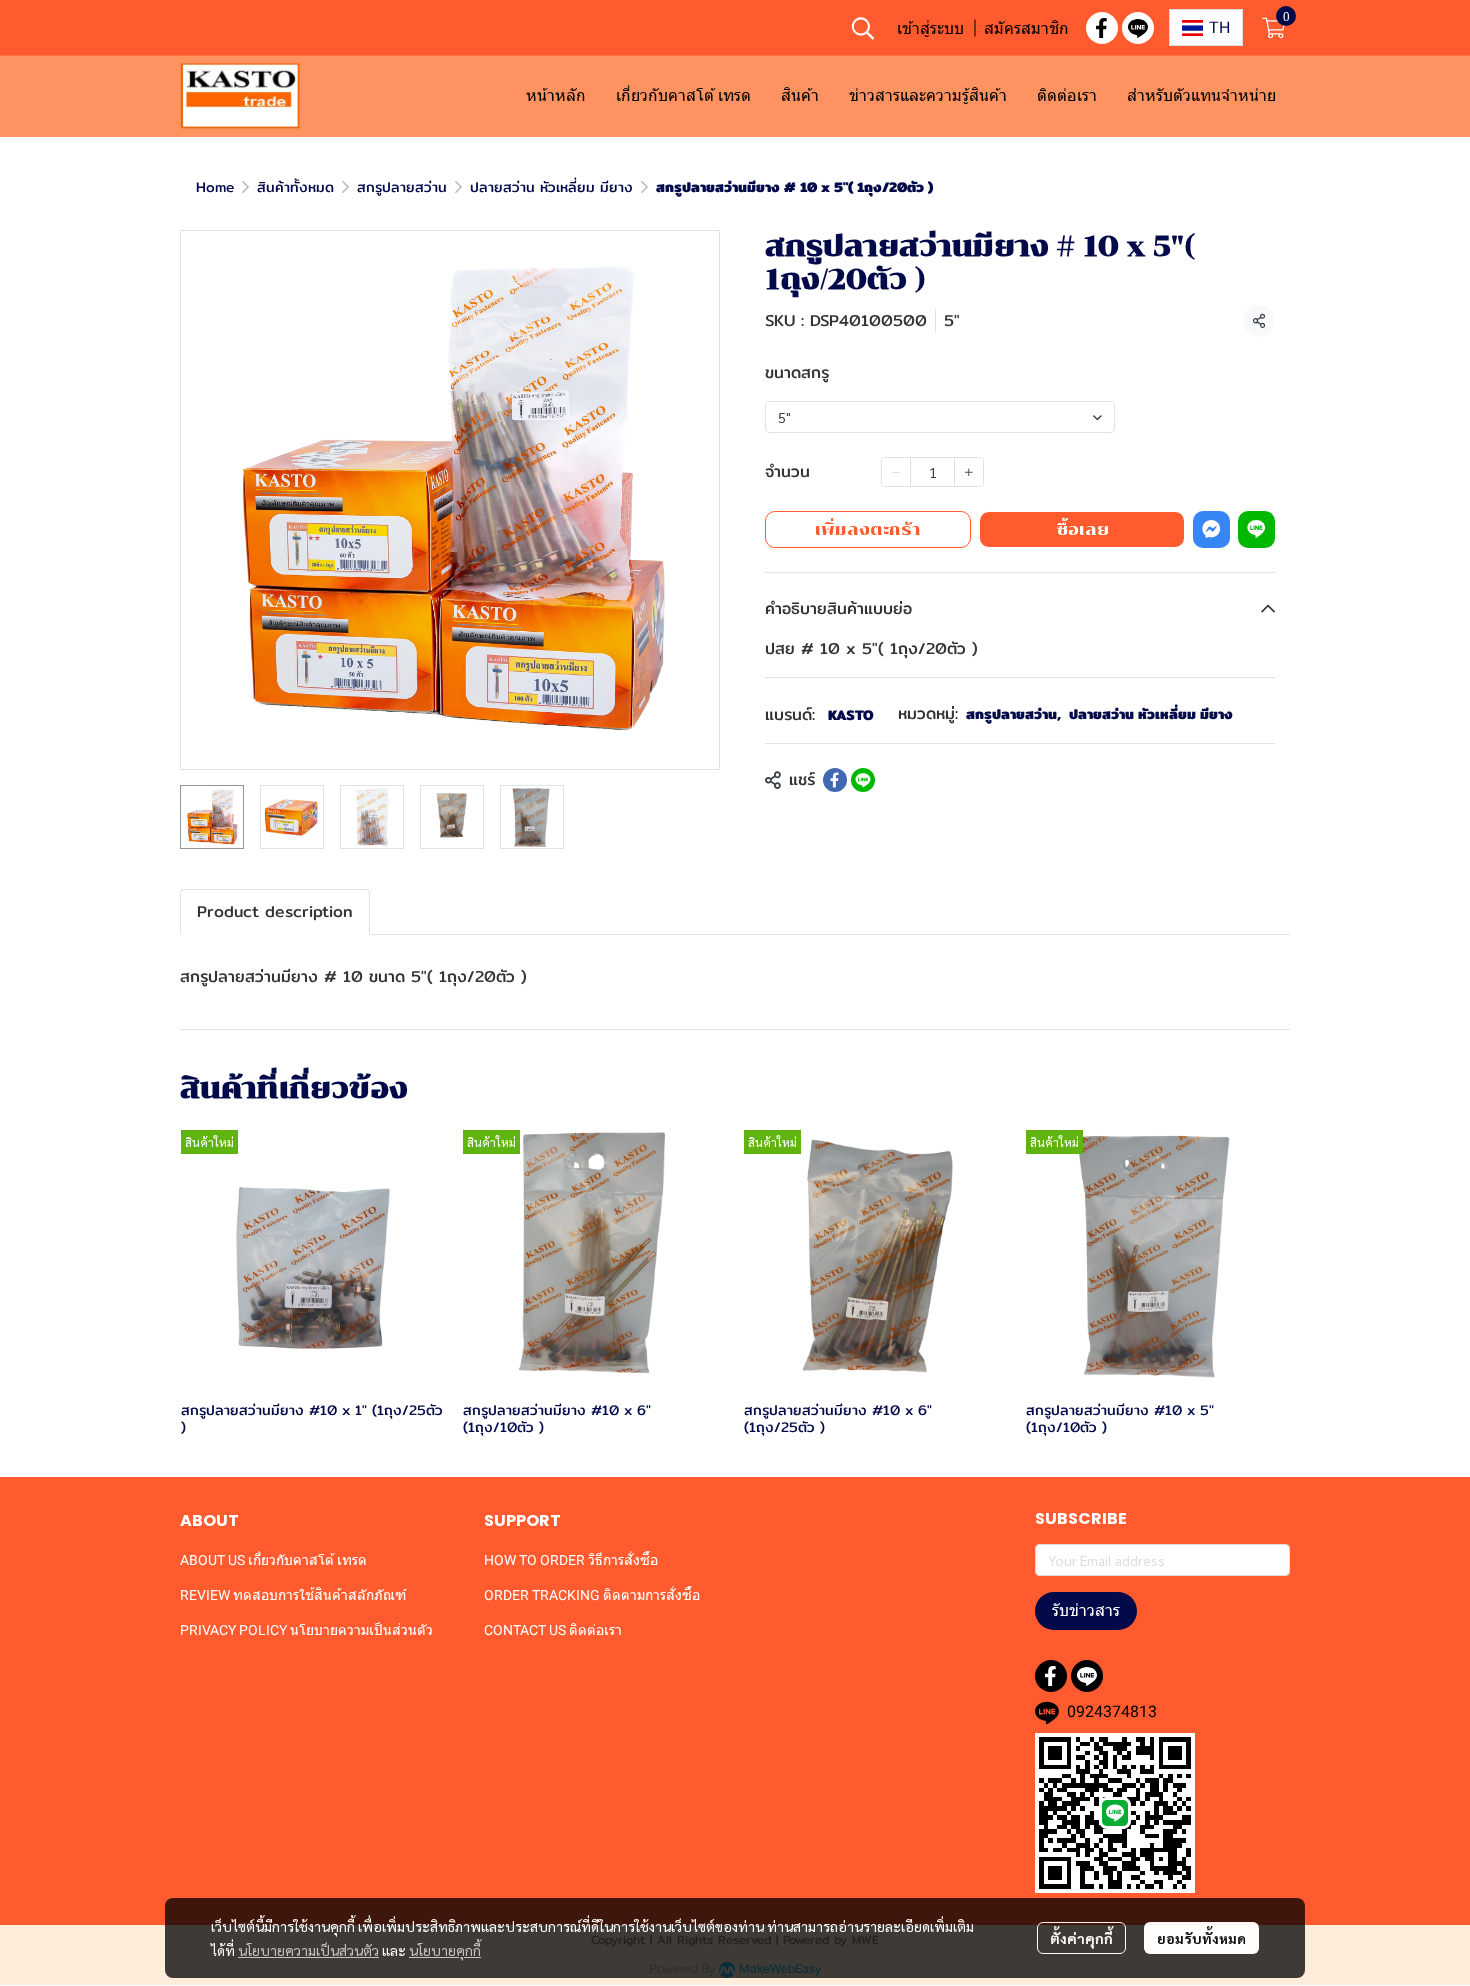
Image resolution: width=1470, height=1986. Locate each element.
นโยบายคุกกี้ (445, 1950)
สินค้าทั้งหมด (295, 187)
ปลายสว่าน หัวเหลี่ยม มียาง (551, 187)
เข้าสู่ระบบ (930, 28)
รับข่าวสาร (1086, 1610)
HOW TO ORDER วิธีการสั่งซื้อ (571, 1560)
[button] (863, 28)
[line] (1138, 28)
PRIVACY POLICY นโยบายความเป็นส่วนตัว (306, 1630)
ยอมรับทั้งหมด (1201, 1938)
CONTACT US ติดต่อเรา (553, 1630)
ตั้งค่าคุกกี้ (1081, 1938)
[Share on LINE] (863, 780)
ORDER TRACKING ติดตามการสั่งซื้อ (592, 1595)
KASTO (851, 715)
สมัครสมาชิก (1026, 28)
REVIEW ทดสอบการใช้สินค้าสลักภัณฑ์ (293, 1595)
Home (215, 187)
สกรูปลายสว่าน (402, 187)
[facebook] (1102, 28)
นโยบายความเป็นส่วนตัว (308, 1950)
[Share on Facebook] (835, 780)
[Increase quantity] (969, 472)
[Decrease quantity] (896, 472)
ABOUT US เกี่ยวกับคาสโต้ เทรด (273, 1560)
